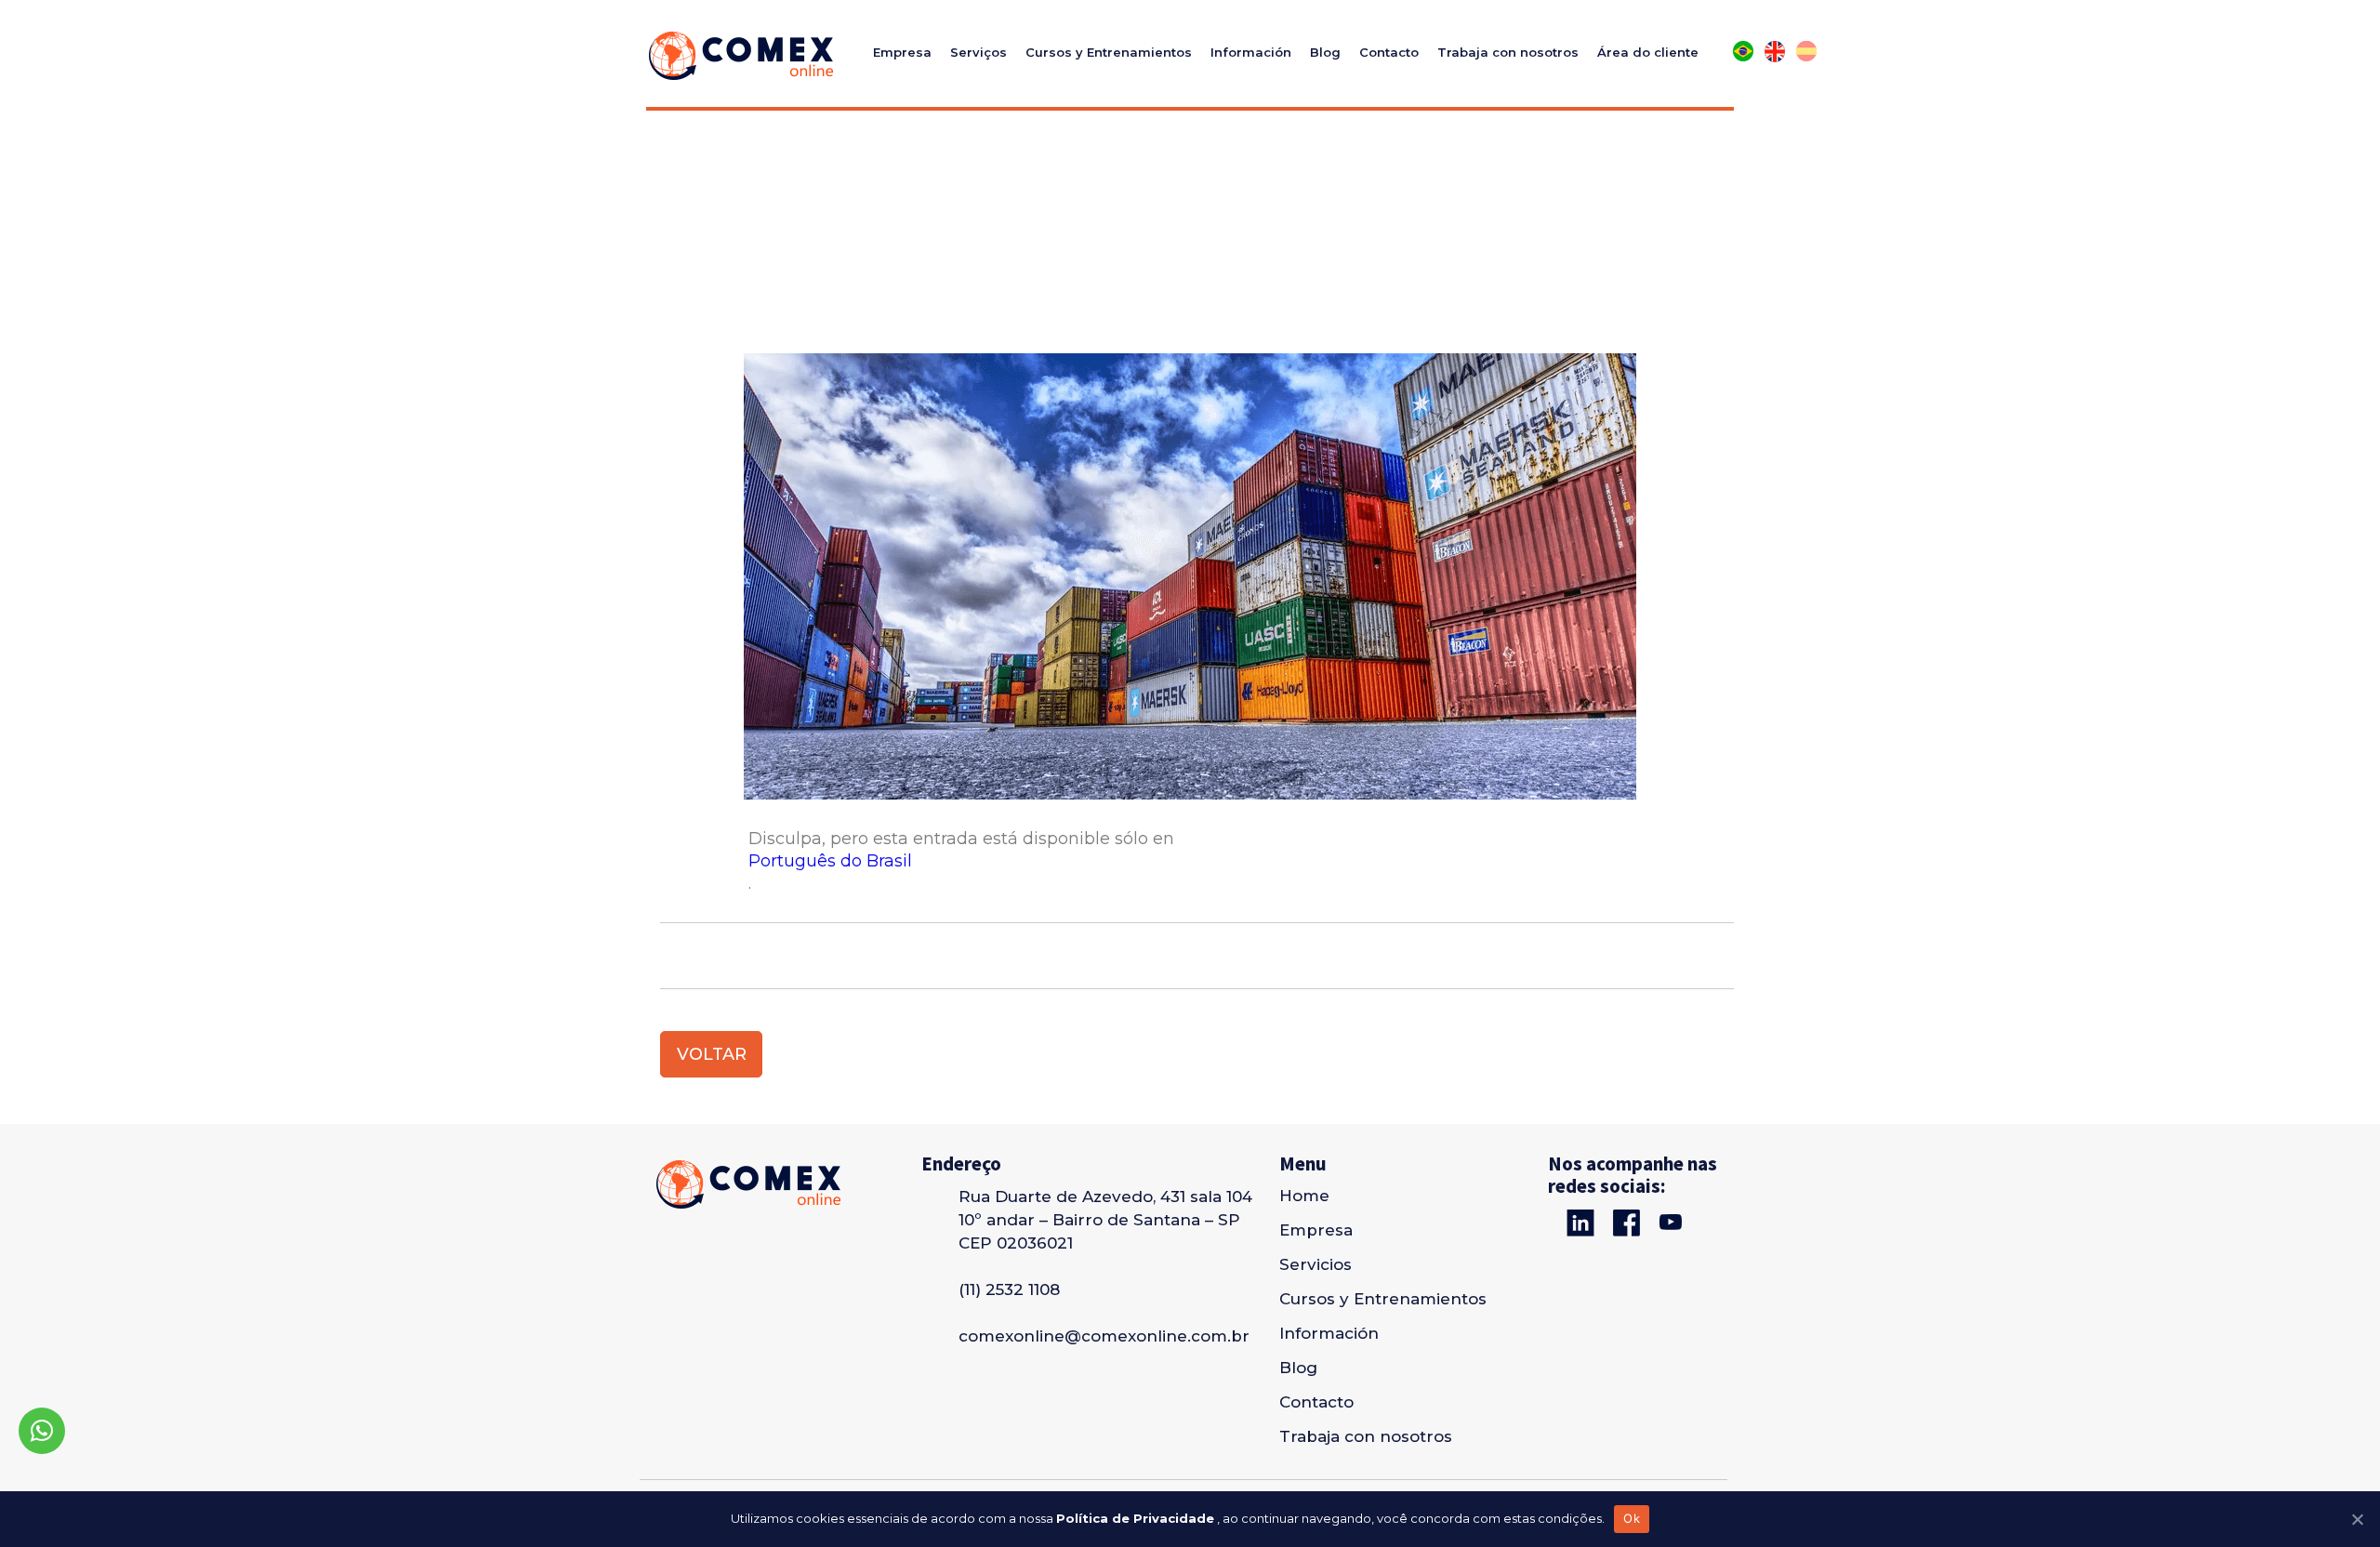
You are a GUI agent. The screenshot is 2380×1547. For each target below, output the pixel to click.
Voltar (712, 1054)
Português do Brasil (830, 861)
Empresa (902, 52)
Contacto (1389, 52)
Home (1304, 1196)
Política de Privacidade (1135, 1518)
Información (1251, 52)
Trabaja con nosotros (1508, 52)
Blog (1325, 52)
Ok (1632, 1518)
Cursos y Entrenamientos (1109, 52)
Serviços (978, 52)
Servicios (1316, 1264)
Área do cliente (1648, 52)
